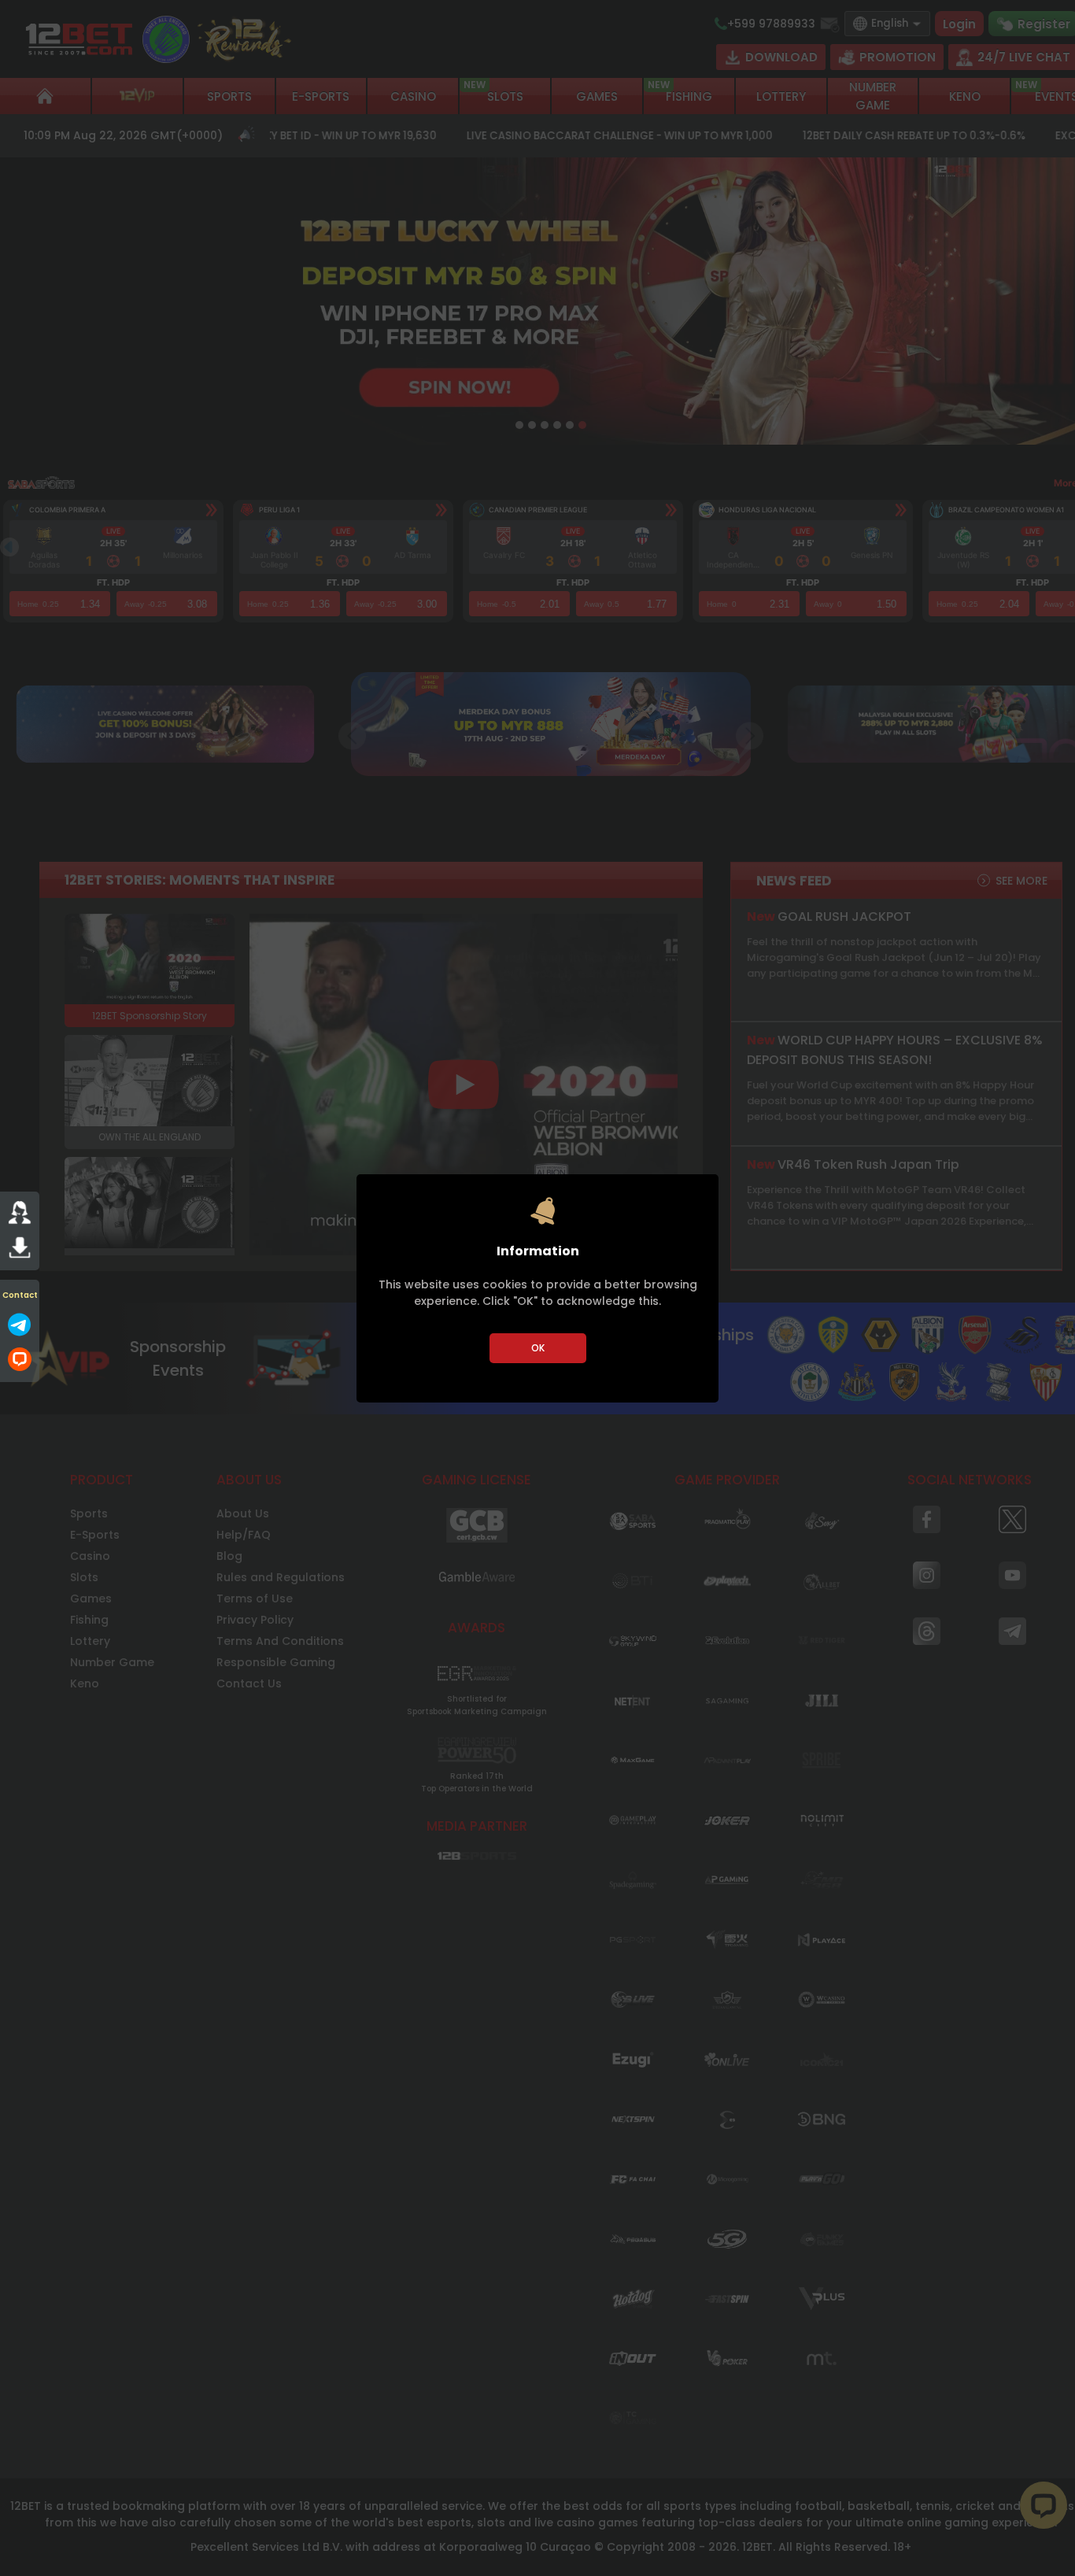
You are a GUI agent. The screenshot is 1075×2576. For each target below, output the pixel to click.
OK (538, 1348)
